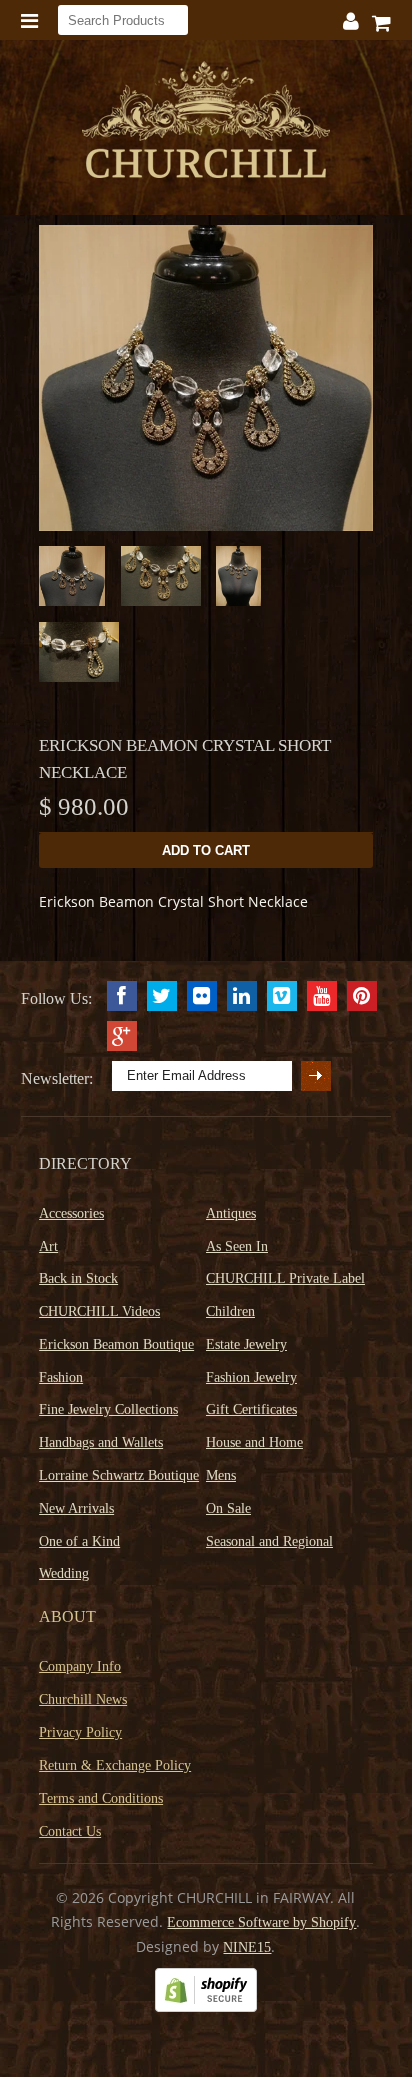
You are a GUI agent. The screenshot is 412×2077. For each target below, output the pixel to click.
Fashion (61, 1377)
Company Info (80, 1666)
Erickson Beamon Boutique (116, 1344)
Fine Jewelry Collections (108, 1409)
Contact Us (70, 1831)
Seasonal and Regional (269, 1541)
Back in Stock (78, 1278)
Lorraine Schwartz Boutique (119, 1475)
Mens (221, 1475)
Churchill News (83, 1699)
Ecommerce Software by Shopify (261, 1922)
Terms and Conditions (101, 1798)
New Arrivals (76, 1508)
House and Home (254, 1442)
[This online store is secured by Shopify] (206, 2007)
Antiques (231, 1213)
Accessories (71, 1213)
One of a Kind (79, 1541)
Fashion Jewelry (251, 1377)
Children (230, 1311)
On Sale (228, 1508)
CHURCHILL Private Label (285, 1278)
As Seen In (237, 1246)
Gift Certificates (251, 1409)
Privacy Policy (80, 1732)
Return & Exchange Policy (115, 1765)
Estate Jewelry (246, 1344)
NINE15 (247, 1947)
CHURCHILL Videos (99, 1311)
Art (48, 1246)
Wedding (64, 1573)
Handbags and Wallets (101, 1442)
